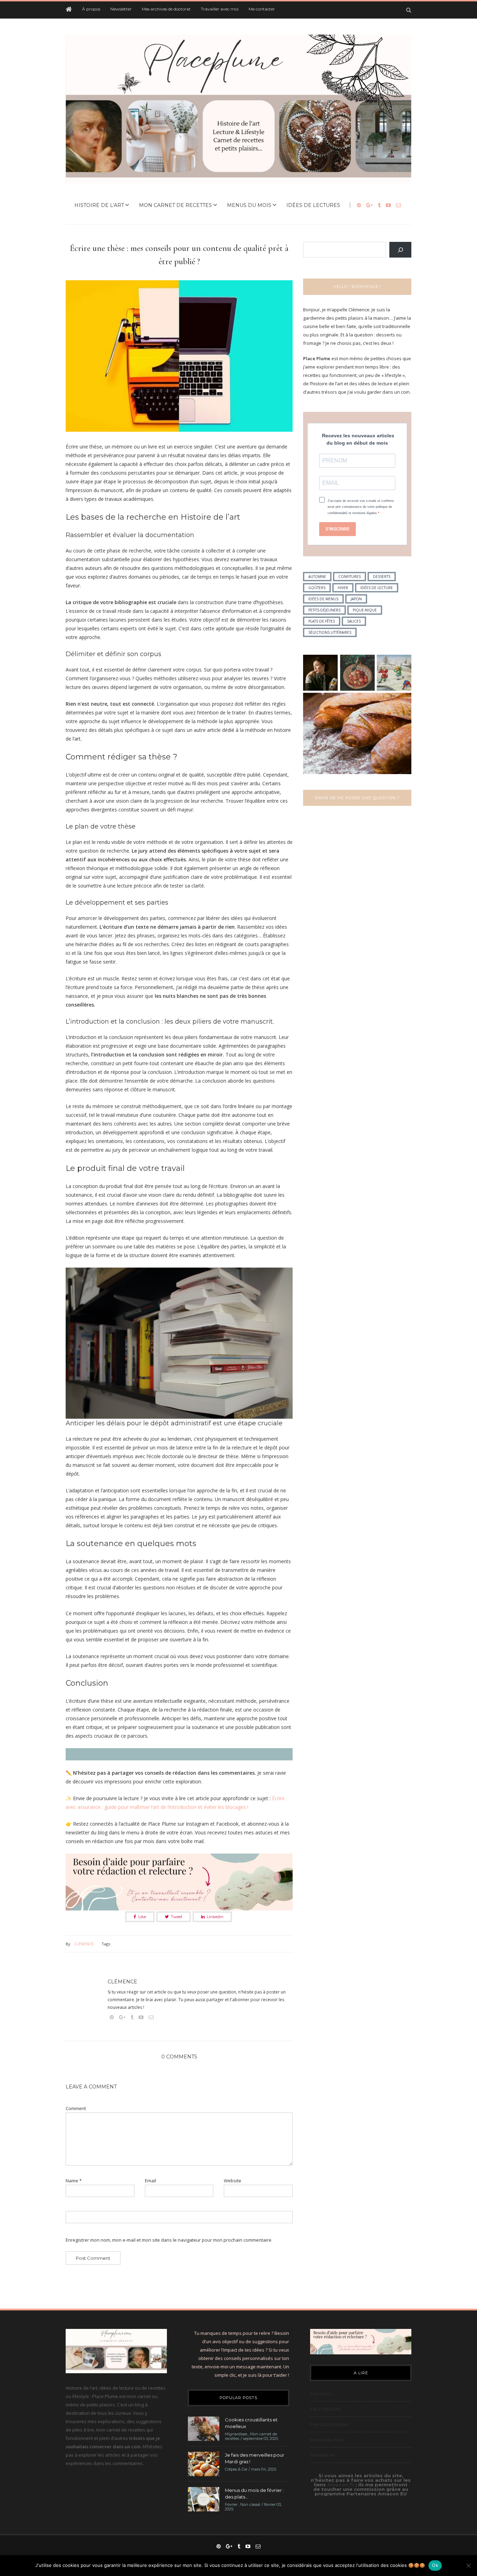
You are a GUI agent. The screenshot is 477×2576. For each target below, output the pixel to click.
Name (74, 2181)
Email (151, 2181)
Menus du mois (249, 205)
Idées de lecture (377, 588)
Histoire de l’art (99, 205)
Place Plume (317, 358)
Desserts (382, 577)
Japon (356, 599)
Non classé (250, 2504)
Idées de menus (323, 599)
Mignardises (236, 2434)
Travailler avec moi (220, 9)
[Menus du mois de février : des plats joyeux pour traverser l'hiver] (204, 2499)
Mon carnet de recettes (175, 205)
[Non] (468, 2566)
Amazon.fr (341, 2485)
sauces (354, 621)
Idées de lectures (313, 205)
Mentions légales (329, 2424)
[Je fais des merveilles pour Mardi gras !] (204, 2463)
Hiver (343, 588)
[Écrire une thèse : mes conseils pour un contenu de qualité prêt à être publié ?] (179, 361)
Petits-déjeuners (324, 610)
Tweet (177, 1917)
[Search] (400, 250)
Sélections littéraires (330, 632)
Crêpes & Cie (236, 2469)
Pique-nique (365, 610)
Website (233, 2181)
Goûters (317, 588)
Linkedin (215, 1917)
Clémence (84, 1944)
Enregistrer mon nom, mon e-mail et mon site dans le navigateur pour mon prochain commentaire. (169, 2240)
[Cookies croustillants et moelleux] (204, 2428)
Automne (317, 577)
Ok (435, 2565)
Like (142, 1917)
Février (231, 2504)
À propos (91, 9)
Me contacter (262, 9)
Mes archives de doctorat (166, 9)
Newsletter (121, 9)
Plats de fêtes (322, 621)
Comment (76, 2109)
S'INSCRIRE (337, 529)
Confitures (350, 577)
